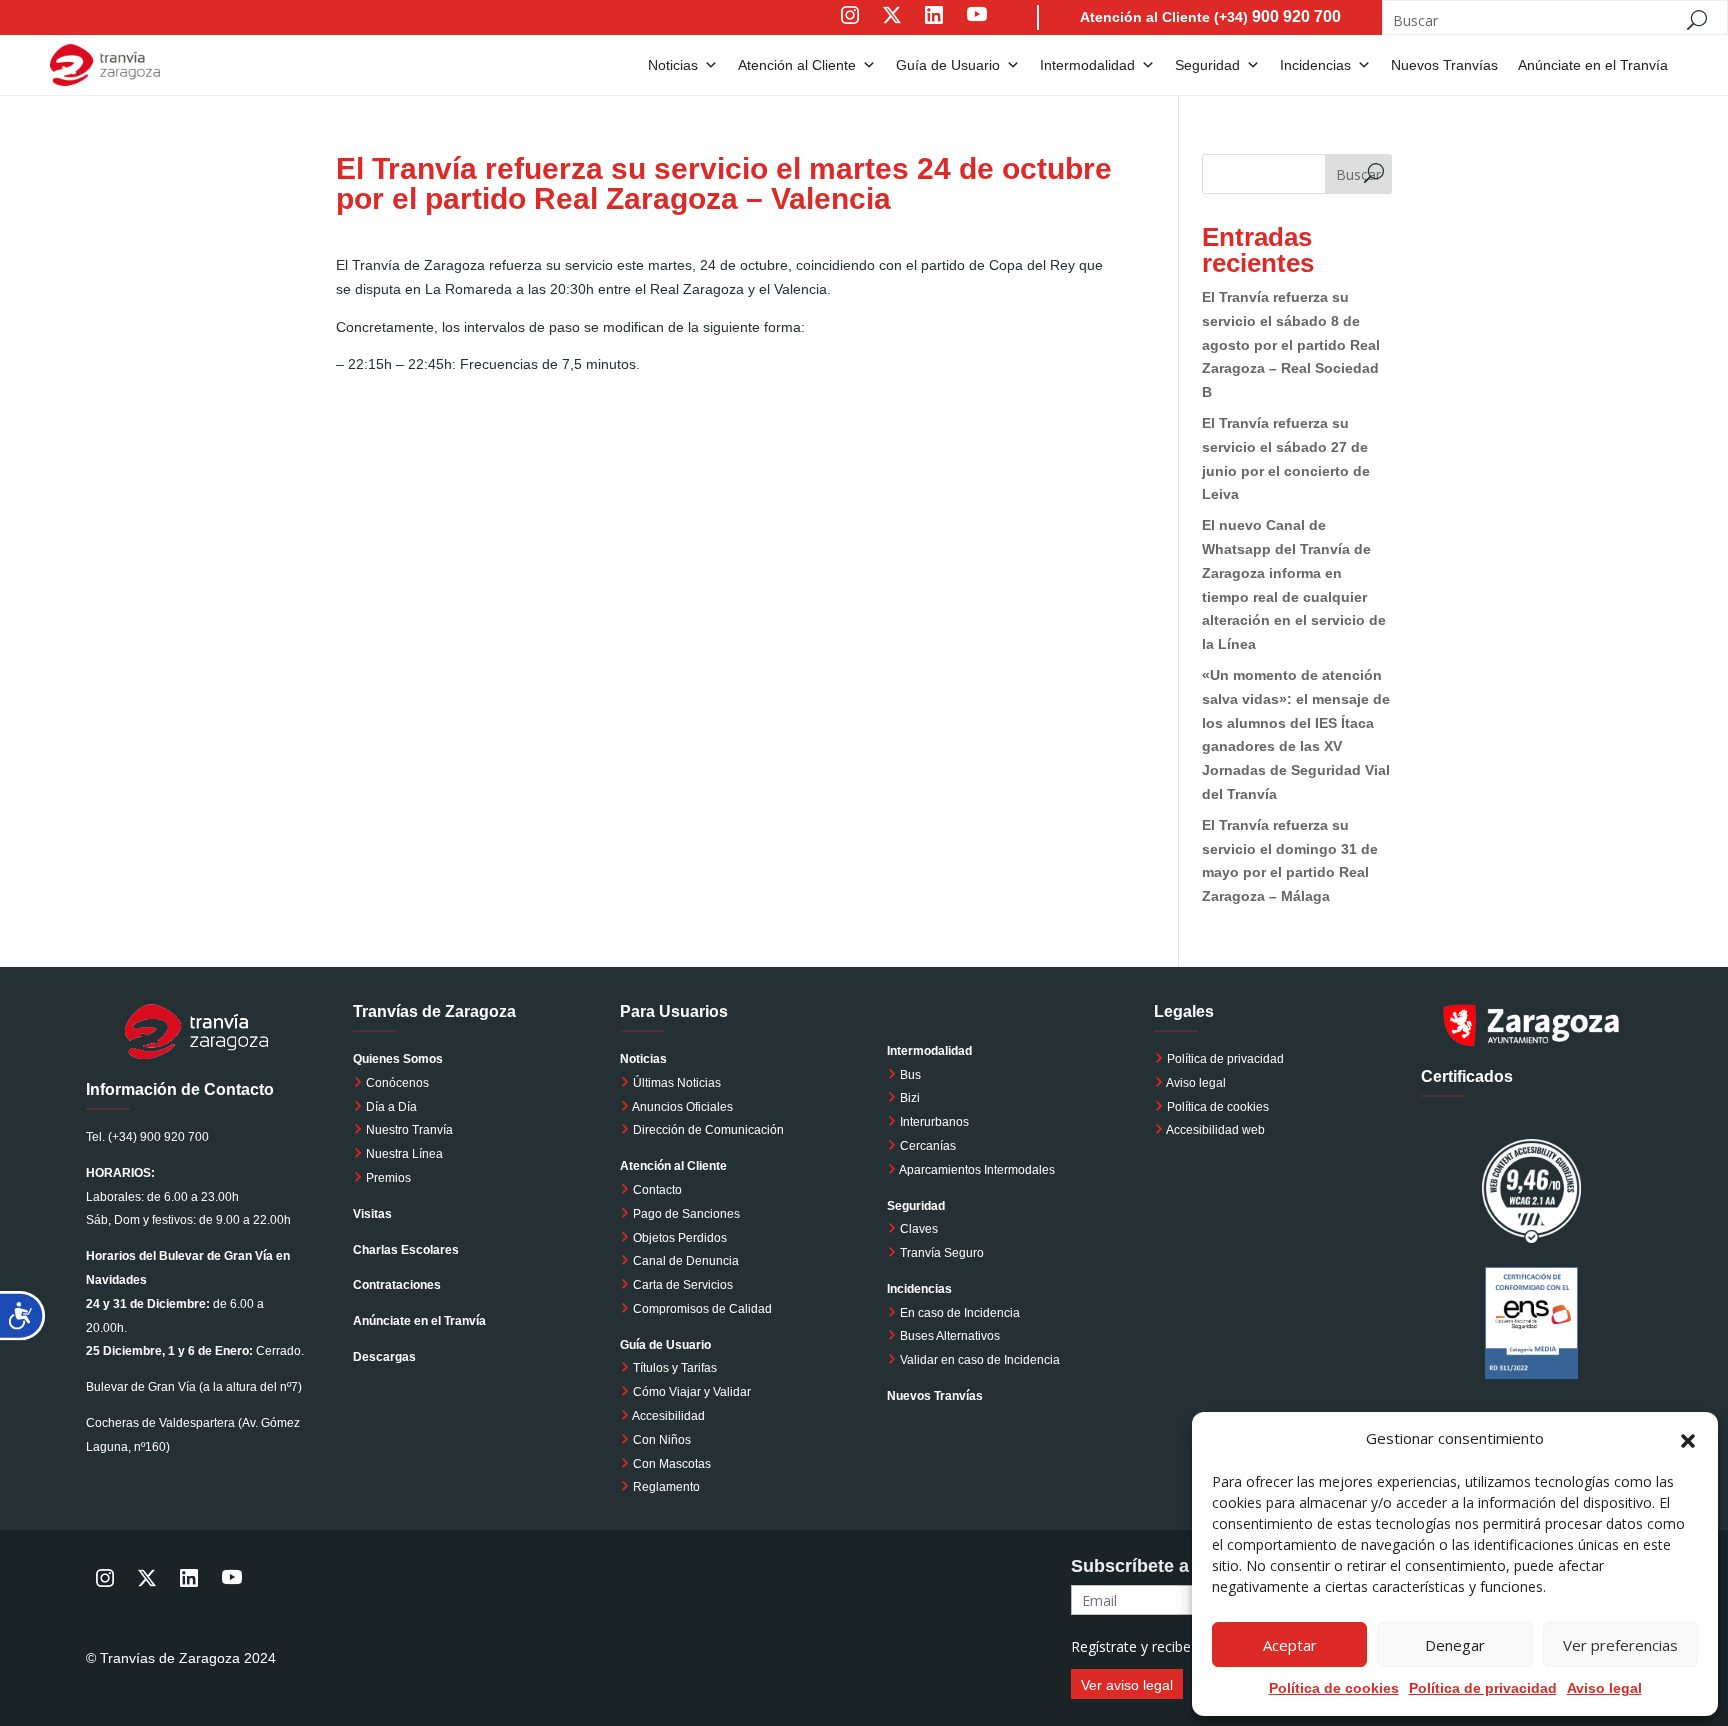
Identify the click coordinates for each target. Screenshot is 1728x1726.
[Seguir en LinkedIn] (934, 28)
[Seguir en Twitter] (892, 28)
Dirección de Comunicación (707, 1130)
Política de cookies (1218, 1107)
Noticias (673, 65)
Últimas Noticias (675, 1083)
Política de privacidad (1483, 1688)
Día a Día (390, 1107)
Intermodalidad (1087, 65)
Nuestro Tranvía (408, 1130)
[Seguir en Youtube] (997, 28)
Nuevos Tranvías (935, 1396)
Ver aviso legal (1127, 1685)
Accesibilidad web (1215, 1130)
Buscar (1358, 174)
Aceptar (1290, 1645)
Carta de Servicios (681, 1285)
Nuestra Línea (403, 1154)
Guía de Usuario (948, 65)
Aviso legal (1604, 1688)
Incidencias (1315, 65)
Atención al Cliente (797, 65)
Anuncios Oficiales (681, 1107)
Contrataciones (397, 1285)
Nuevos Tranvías (1444, 65)
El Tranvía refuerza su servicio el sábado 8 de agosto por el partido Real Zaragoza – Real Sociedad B (1291, 344)
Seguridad (1207, 65)
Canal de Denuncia (686, 1261)
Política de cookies (1334, 1688)
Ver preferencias (1620, 1645)
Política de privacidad (1225, 1059)
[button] (1688, 1439)
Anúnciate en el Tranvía (1593, 65)
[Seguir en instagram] (850, 28)
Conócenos (396, 1083)
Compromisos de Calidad (702, 1309)
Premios (387, 1178)
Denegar (1455, 1645)
